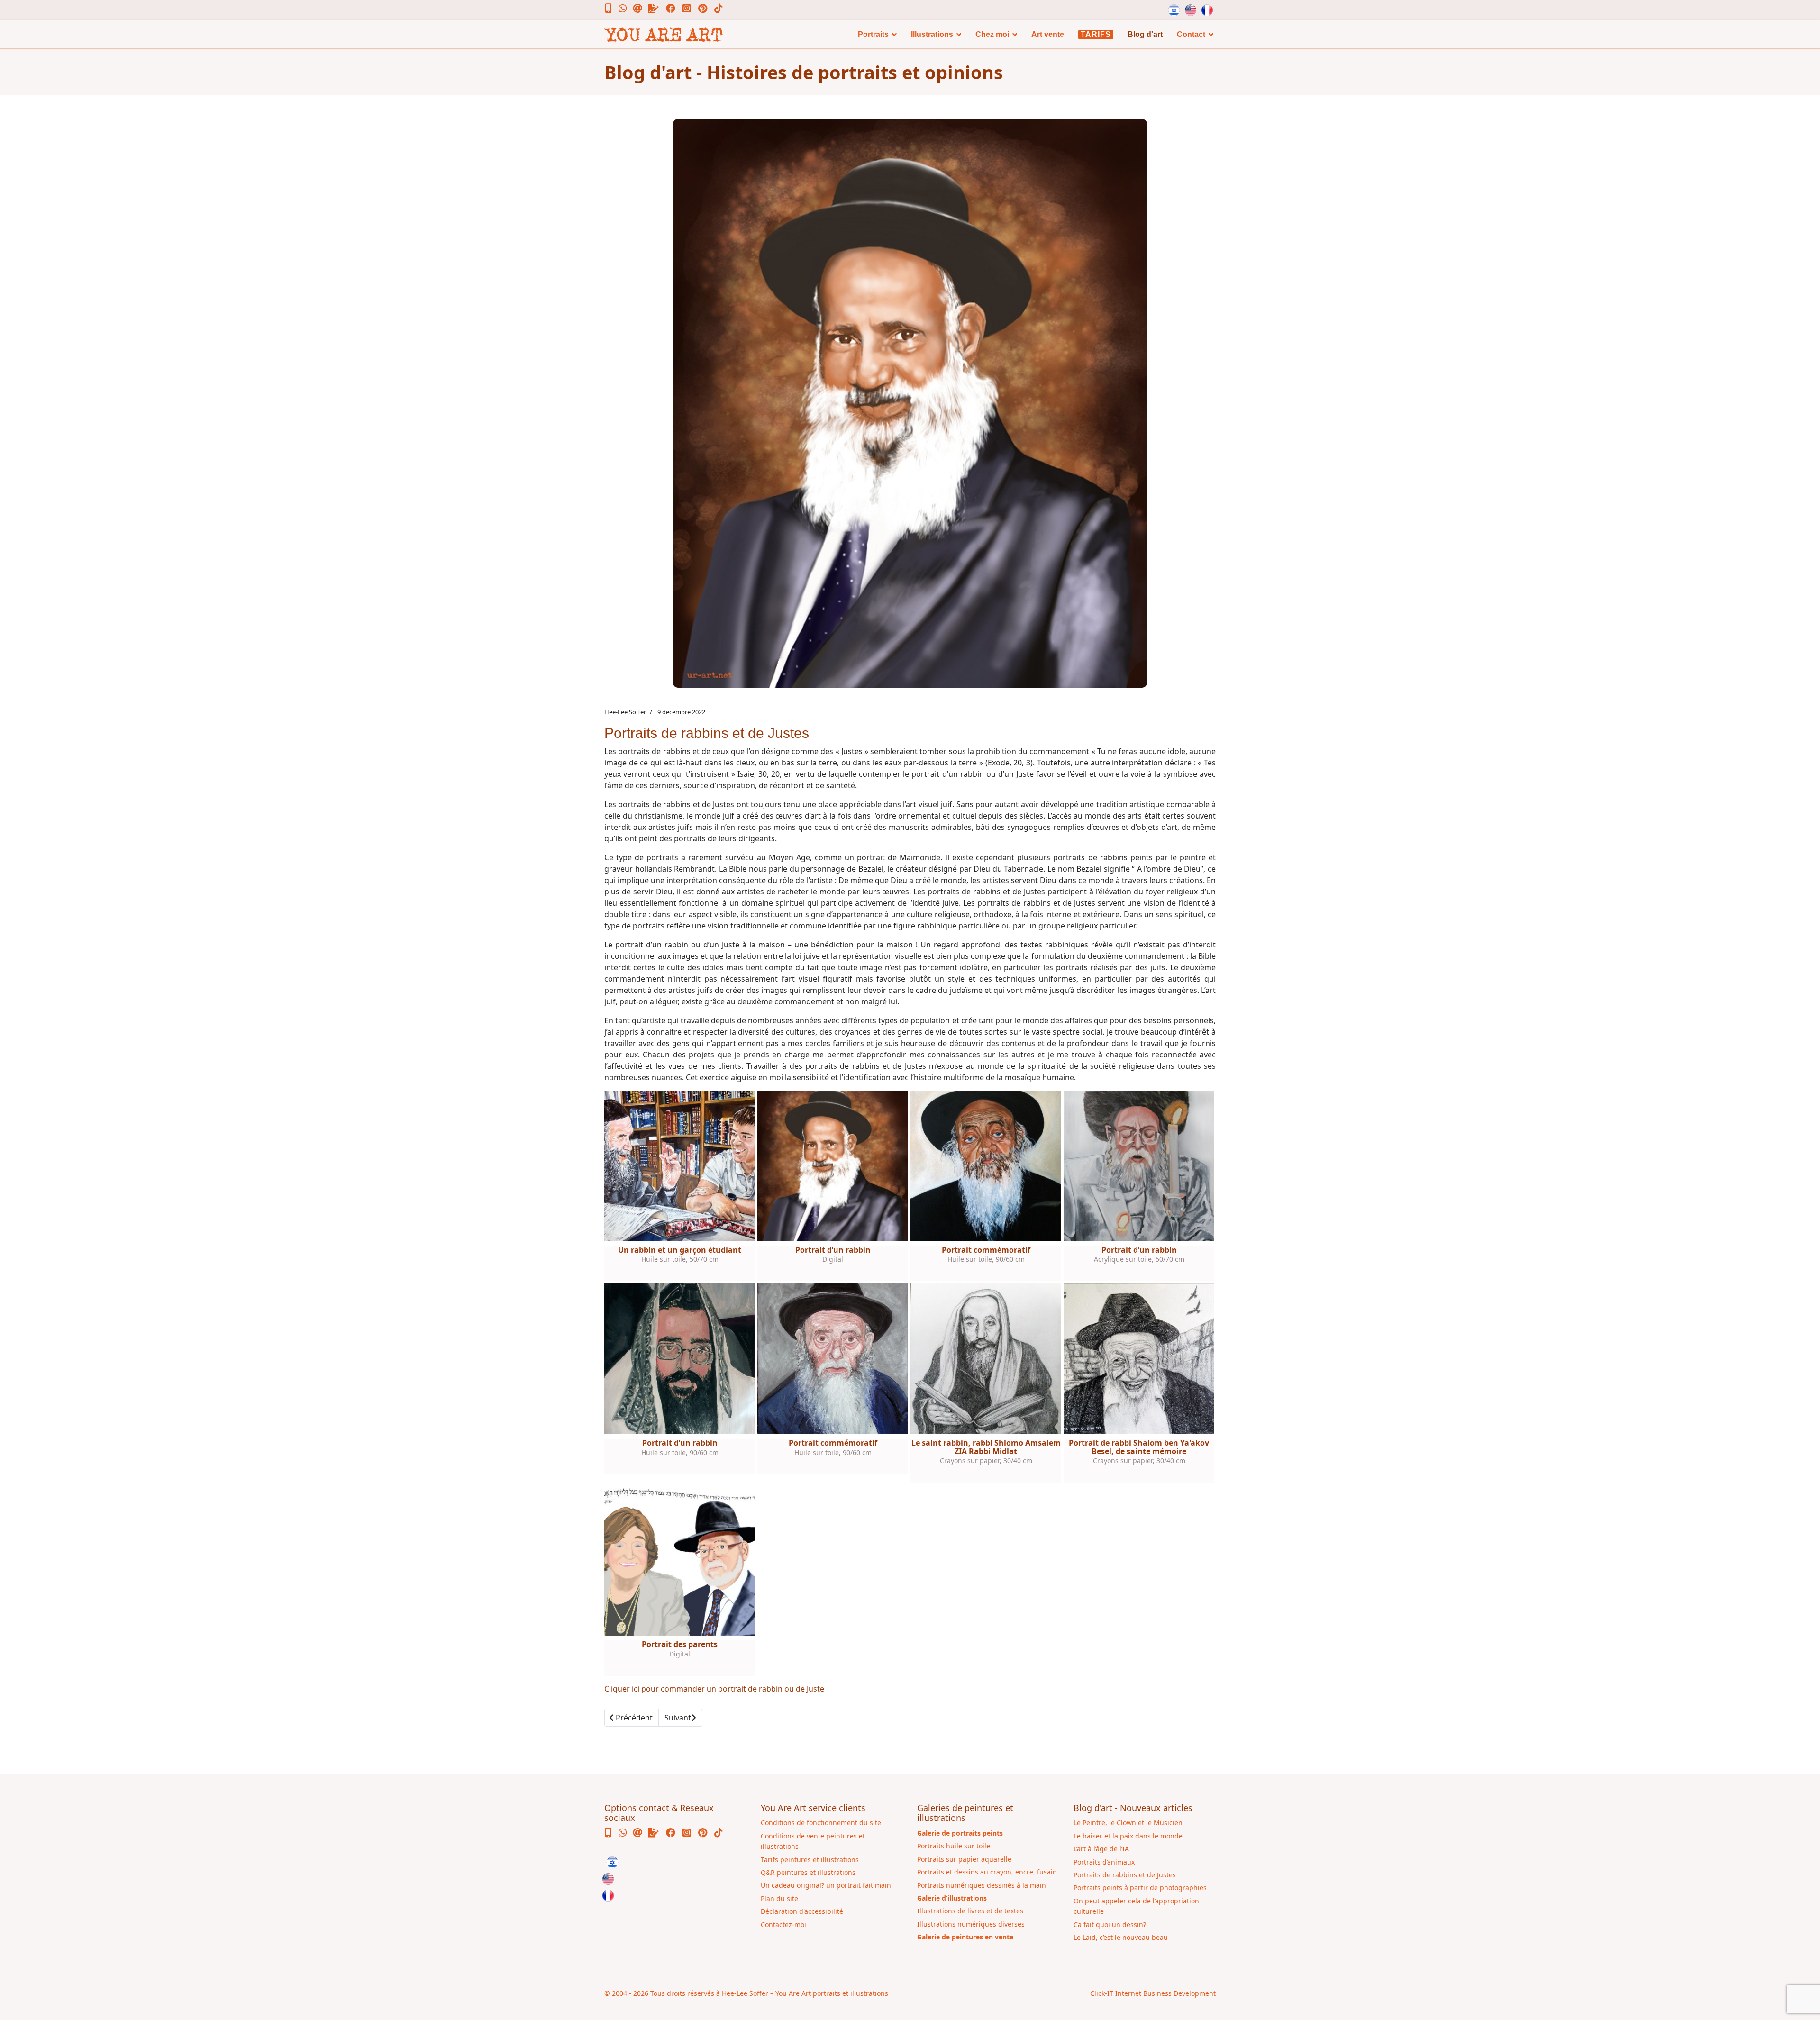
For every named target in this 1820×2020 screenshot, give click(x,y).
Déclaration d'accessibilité (802, 1911)
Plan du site (779, 1898)
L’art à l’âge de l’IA (1101, 1849)
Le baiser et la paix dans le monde (1128, 1836)
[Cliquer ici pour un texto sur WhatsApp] (626, 9)
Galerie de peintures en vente (965, 1937)
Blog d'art (1145, 34)
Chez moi (992, 34)
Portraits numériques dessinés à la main (982, 1885)
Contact (1191, 34)
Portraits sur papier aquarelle (964, 1859)
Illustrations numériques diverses (971, 1924)
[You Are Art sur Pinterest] (706, 9)
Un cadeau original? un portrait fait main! (827, 1885)
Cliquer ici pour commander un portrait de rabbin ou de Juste (714, 1689)
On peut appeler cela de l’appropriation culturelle (1136, 1906)
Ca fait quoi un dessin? (1110, 1924)
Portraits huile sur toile (954, 1846)
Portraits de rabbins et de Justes (1125, 1875)
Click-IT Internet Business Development (1153, 1993)
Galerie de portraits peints (960, 1833)
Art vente (1048, 34)
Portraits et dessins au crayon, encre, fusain (987, 1872)
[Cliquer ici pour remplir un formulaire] (658, 9)
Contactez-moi (783, 1924)
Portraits (873, 34)
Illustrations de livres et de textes (970, 1911)
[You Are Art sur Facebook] (674, 9)
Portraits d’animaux (1104, 1862)
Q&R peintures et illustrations (808, 1872)
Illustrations (932, 34)
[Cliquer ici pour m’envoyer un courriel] (642, 9)
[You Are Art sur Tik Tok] (719, 9)
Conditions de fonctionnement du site (821, 1823)
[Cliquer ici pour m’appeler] (613, 9)
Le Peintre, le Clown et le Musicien (1128, 1823)
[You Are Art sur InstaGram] (690, 9)
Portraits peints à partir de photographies (1140, 1888)
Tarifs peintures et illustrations (810, 1860)
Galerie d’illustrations (952, 1898)
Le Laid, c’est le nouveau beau (1121, 1937)
